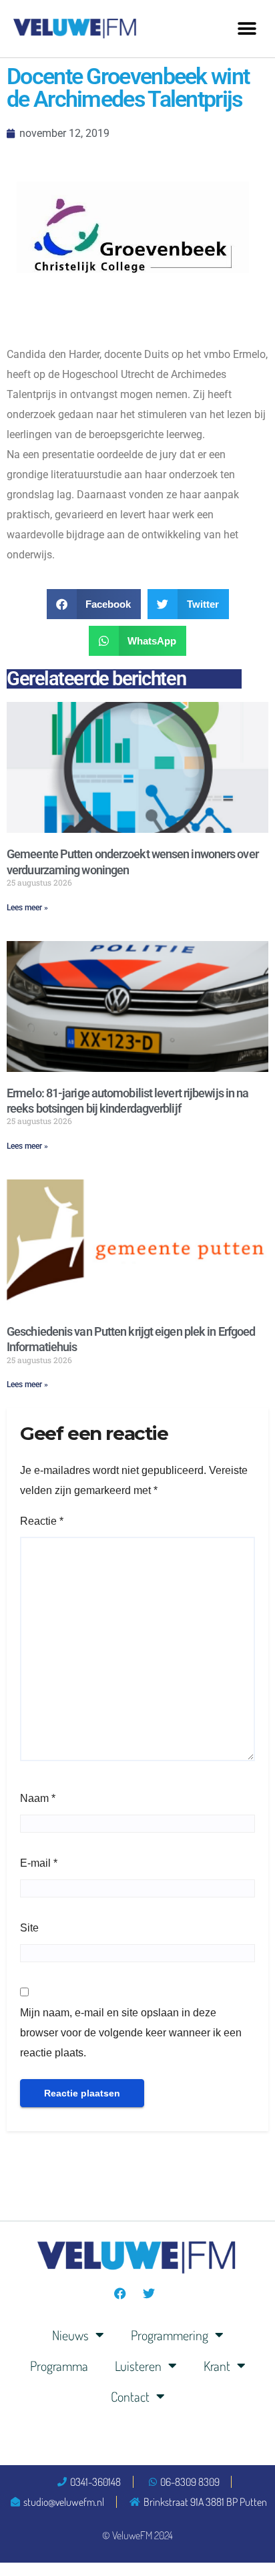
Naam (38, 1798)
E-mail (39, 1863)
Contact (130, 2396)
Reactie (42, 1521)
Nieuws (70, 2335)
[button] (247, 28)
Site (29, 1928)
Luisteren (138, 2366)
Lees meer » (27, 908)
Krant (217, 2366)
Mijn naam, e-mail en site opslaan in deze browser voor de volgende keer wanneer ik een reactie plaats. (131, 2033)
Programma (59, 2366)
